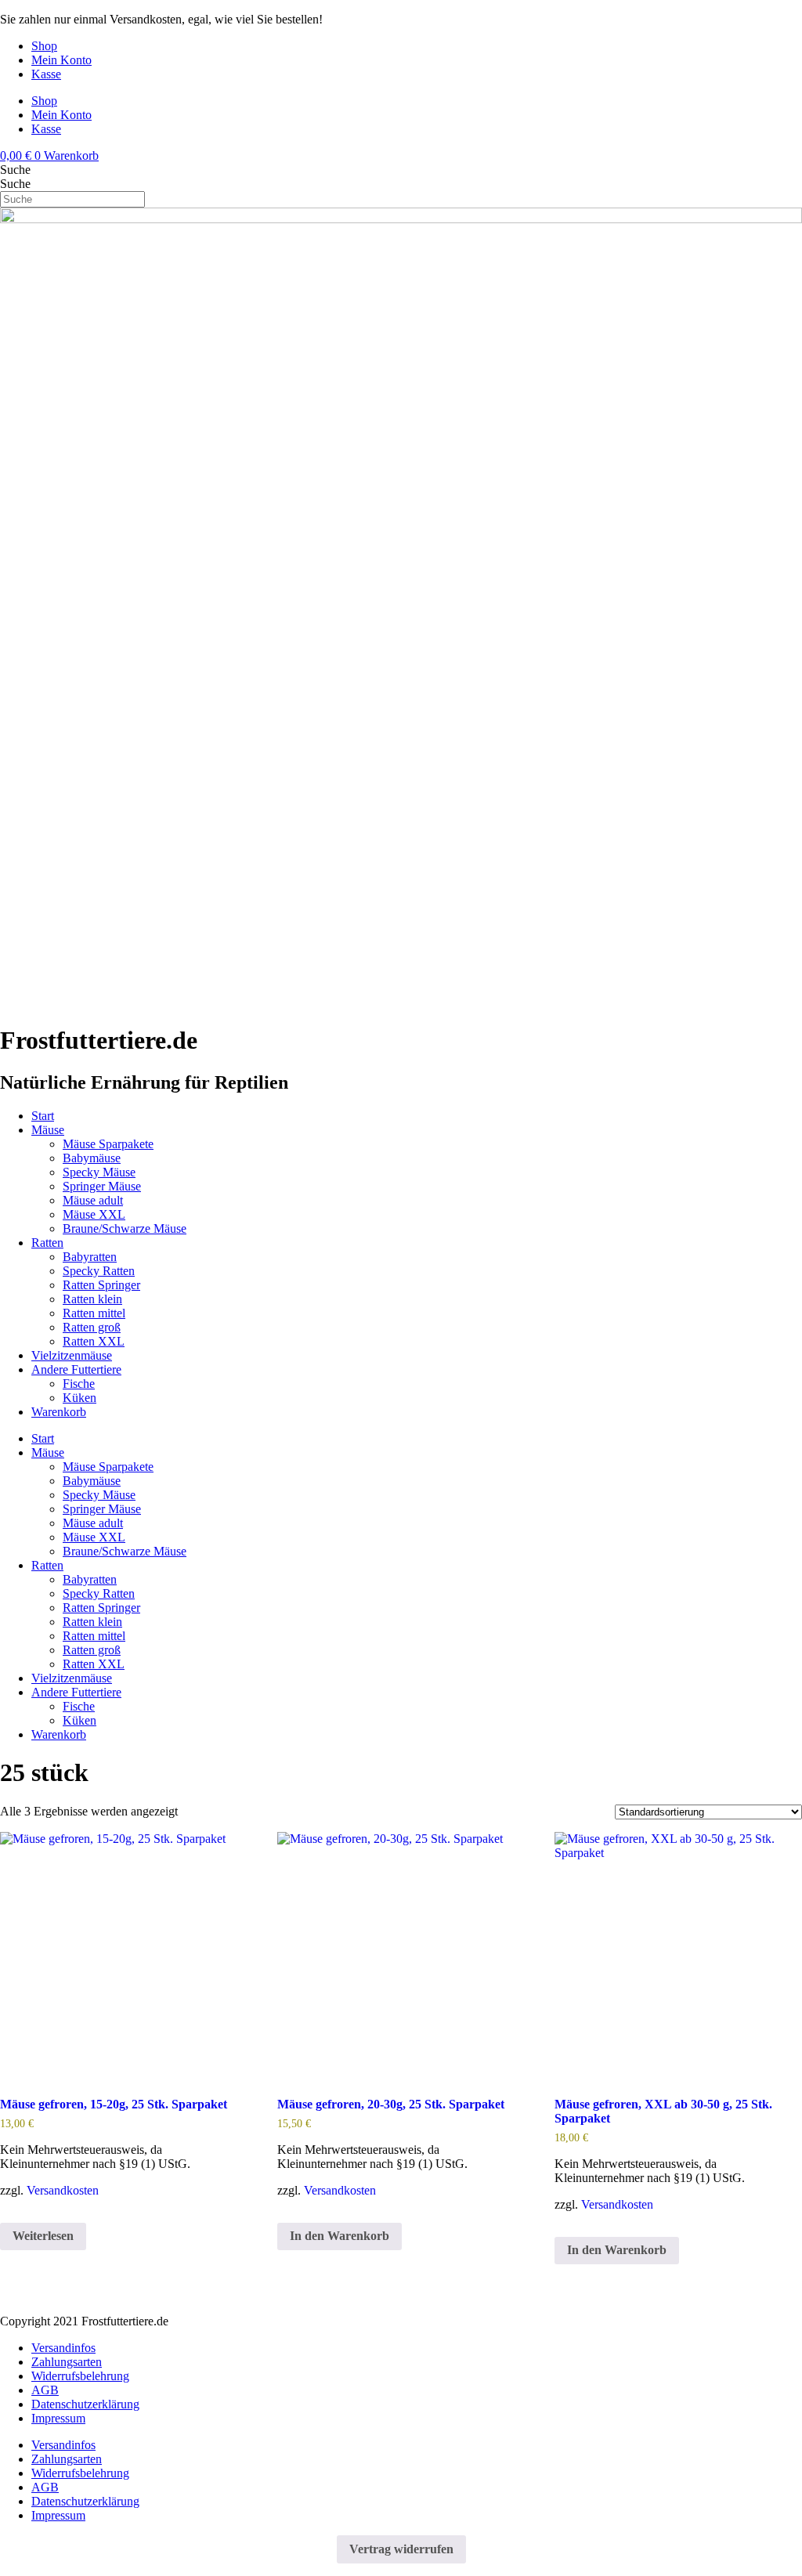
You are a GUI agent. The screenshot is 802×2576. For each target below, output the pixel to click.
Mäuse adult (93, 1200)
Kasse (46, 74)
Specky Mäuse (99, 1172)
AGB (45, 2390)
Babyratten (90, 1257)
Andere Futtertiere (76, 1369)
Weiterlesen (43, 2236)
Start (43, 1116)
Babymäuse (92, 1158)
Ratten (47, 1243)
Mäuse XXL (94, 1214)
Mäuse (48, 1130)
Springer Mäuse (102, 1186)
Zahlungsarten (67, 2362)
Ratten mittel (94, 1313)
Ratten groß (92, 1327)
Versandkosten (63, 2190)
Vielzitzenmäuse (72, 1355)
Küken (79, 1398)
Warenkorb (59, 1412)
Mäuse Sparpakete (108, 1144)
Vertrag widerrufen (401, 2549)
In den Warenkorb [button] (340, 2236)
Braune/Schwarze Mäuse (125, 1228)
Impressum (58, 2418)
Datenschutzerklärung (85, 2404)
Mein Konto (61, 60)
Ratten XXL (94, 1341)
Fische (79, 1384)
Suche (15, 170)
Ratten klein (92, 1299)
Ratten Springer (101, 1285)
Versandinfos (63, 2348)
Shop (44, 46)
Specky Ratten (99, 1271)
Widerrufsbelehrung (80, 2376)
